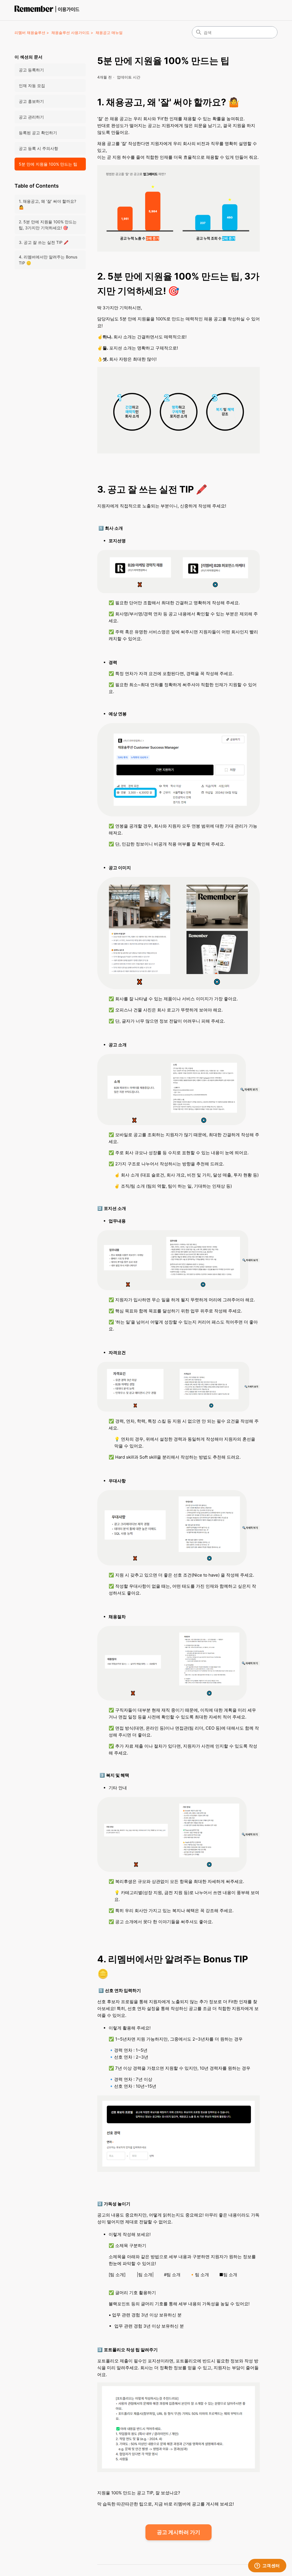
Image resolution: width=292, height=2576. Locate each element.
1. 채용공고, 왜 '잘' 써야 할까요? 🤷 (47, 204)
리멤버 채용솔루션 (30, 33)
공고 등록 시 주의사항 (38, 148)
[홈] (48, 10)
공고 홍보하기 (31, 101)
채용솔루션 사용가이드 (70, 33)
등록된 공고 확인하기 (38, 133)
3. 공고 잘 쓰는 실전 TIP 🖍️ (44, 242)
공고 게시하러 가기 (179, 2532)
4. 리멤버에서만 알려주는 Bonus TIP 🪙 (48, 260)
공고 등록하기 (31, 70)
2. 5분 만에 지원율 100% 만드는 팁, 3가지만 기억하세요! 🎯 (48, 225)
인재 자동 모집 (32, 86)
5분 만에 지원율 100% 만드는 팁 (48, 164)
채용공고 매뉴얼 (109, 33)
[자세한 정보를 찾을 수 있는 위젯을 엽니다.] (267, 2566)
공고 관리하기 (31, 117)
